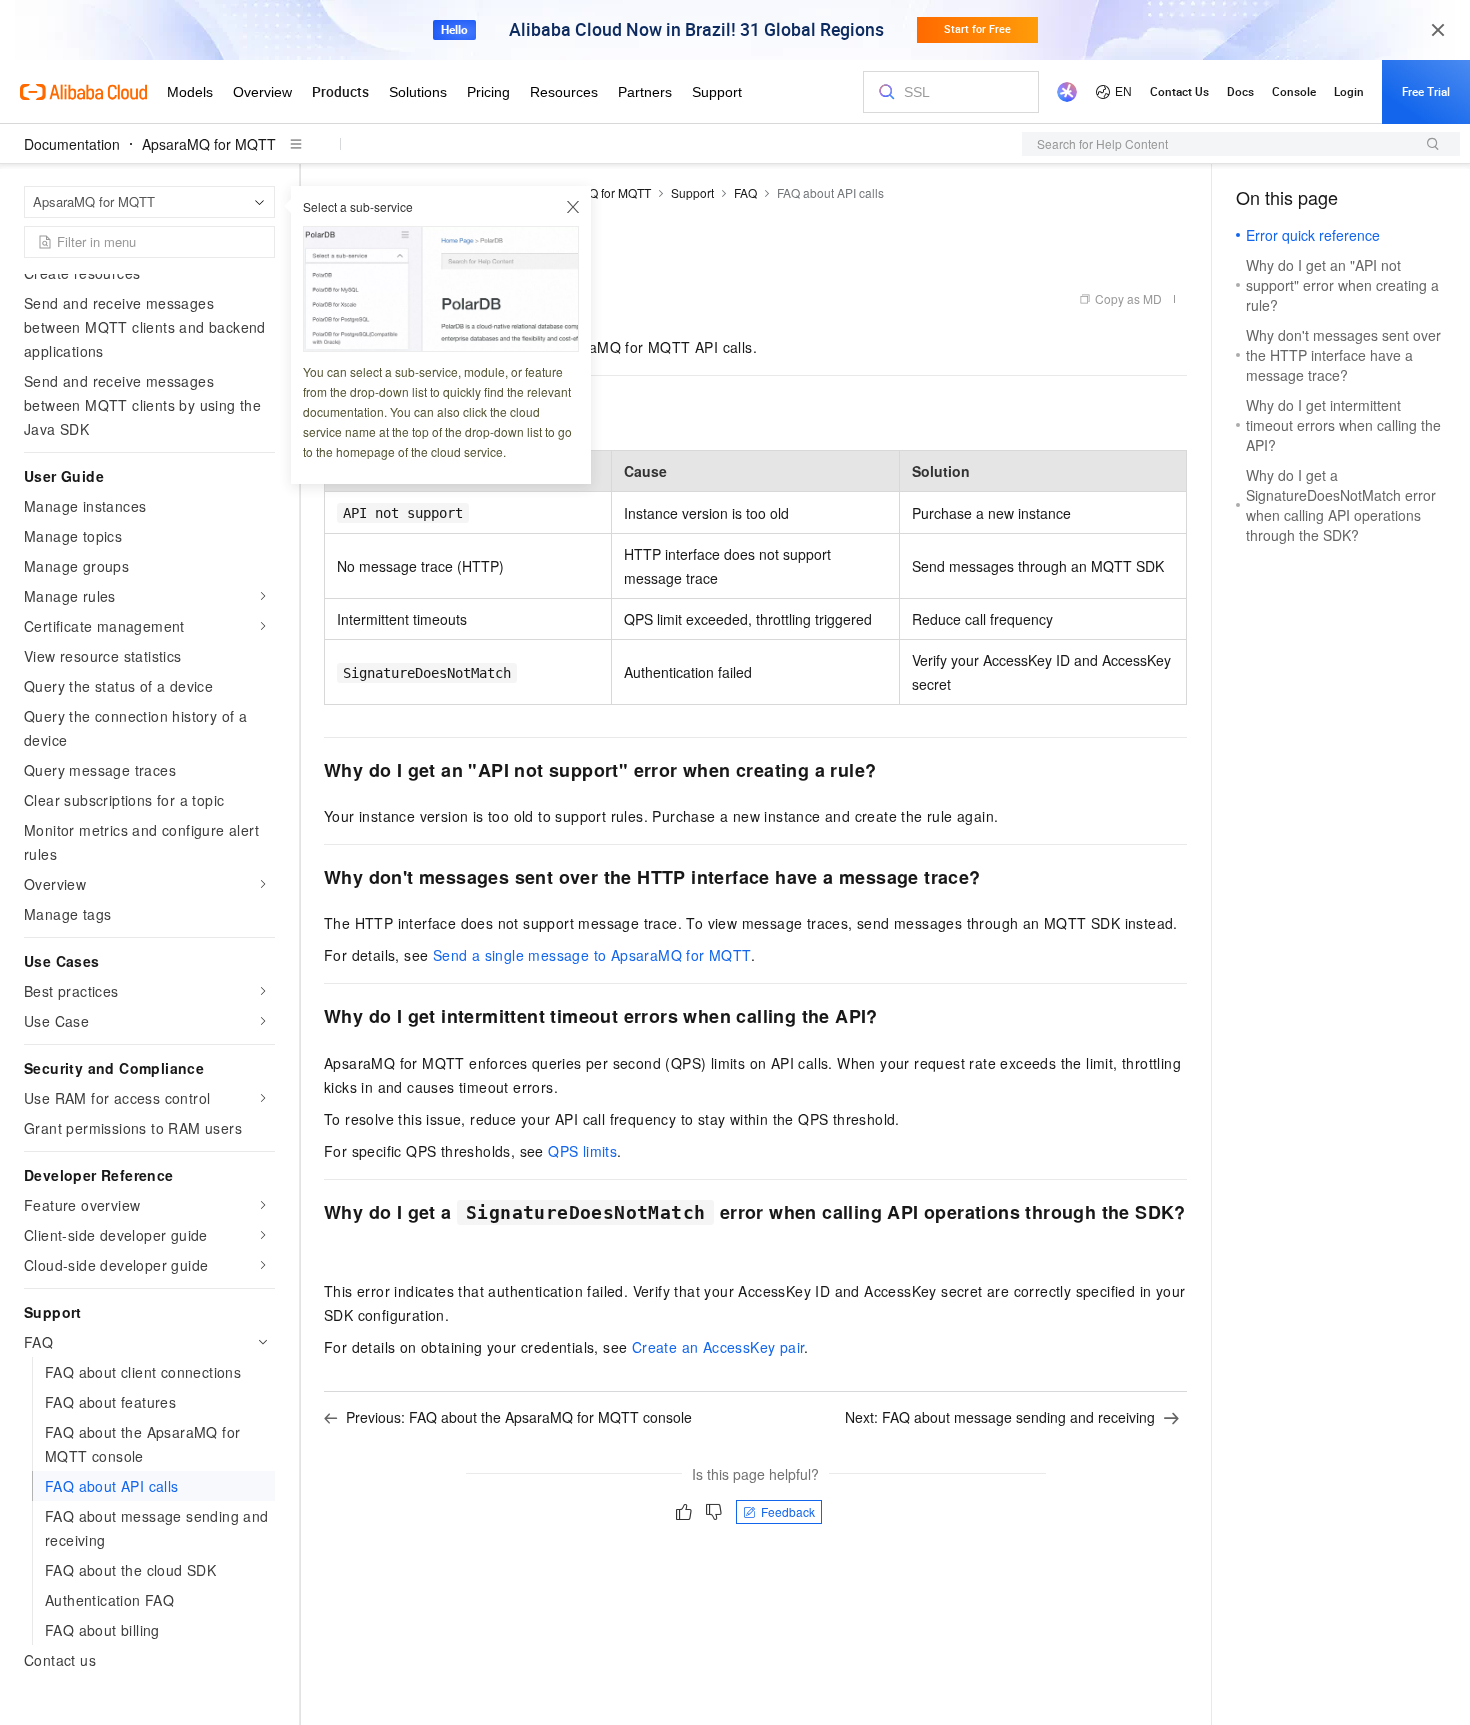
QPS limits (582, 1151)
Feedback (788, 1511)
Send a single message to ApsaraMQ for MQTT (592, 955)
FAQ (745, 192)
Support (692, 192)
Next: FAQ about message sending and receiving (1000, 1417)
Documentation (72, 144)
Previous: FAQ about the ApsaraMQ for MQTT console (519, 1417)
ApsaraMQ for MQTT (209, 144)
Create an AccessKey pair (718, 1347)
